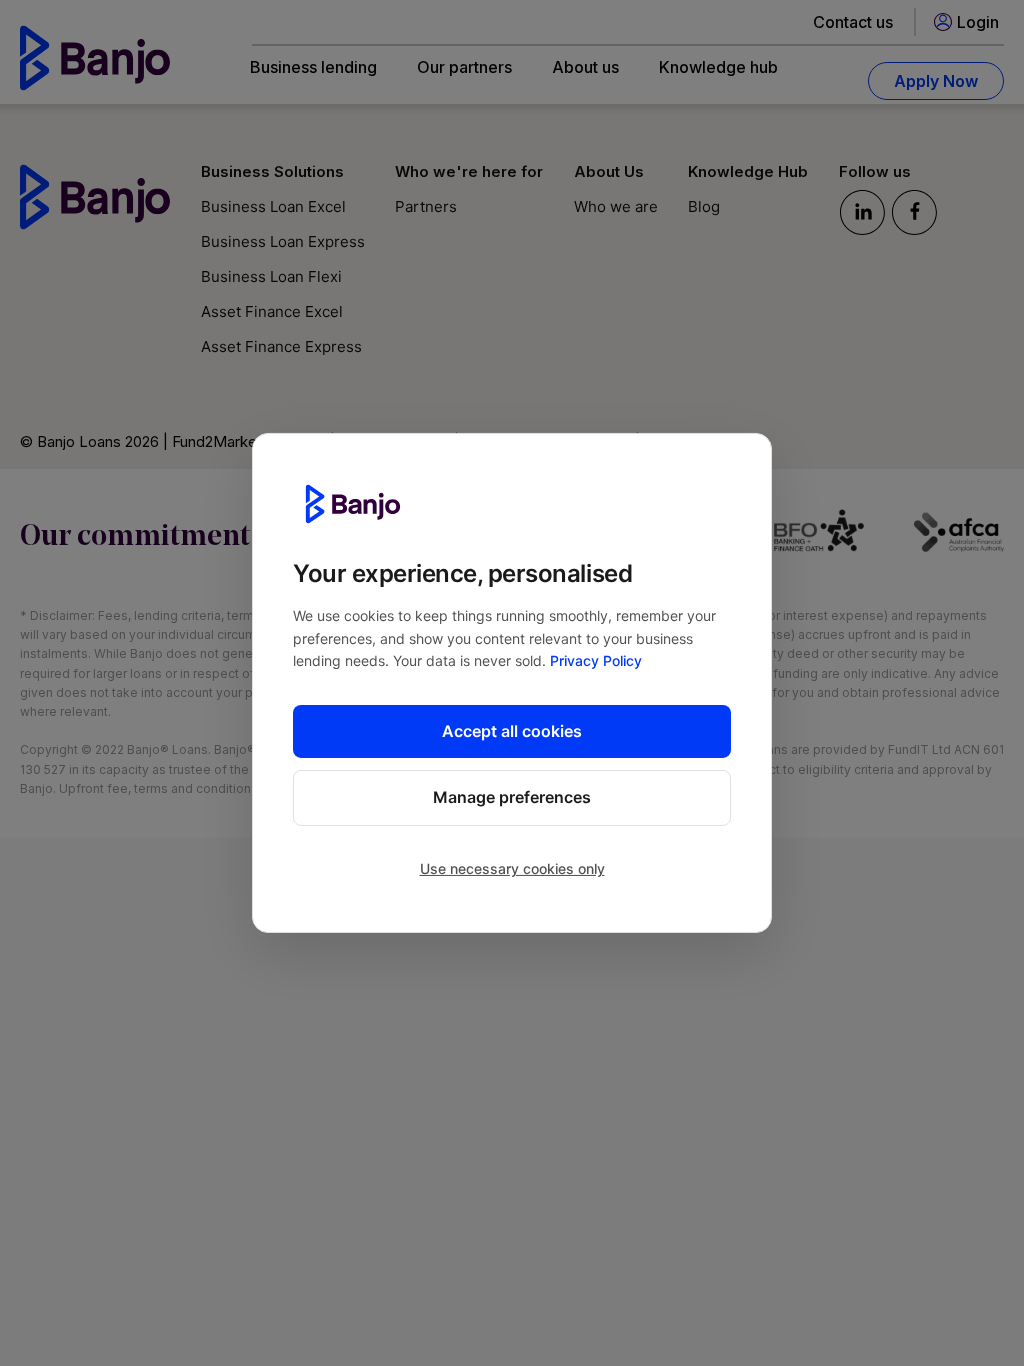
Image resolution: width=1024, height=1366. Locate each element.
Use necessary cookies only (512, 868)
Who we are (616, 206)
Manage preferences (512, 797)
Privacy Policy (596, 660)
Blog (704, 206)
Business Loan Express (283, 241)
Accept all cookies (512, 730)
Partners (426, 206)
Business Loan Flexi (271, 276)
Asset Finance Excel (272, 311)
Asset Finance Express (281, 346)
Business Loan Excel (273, 206)
